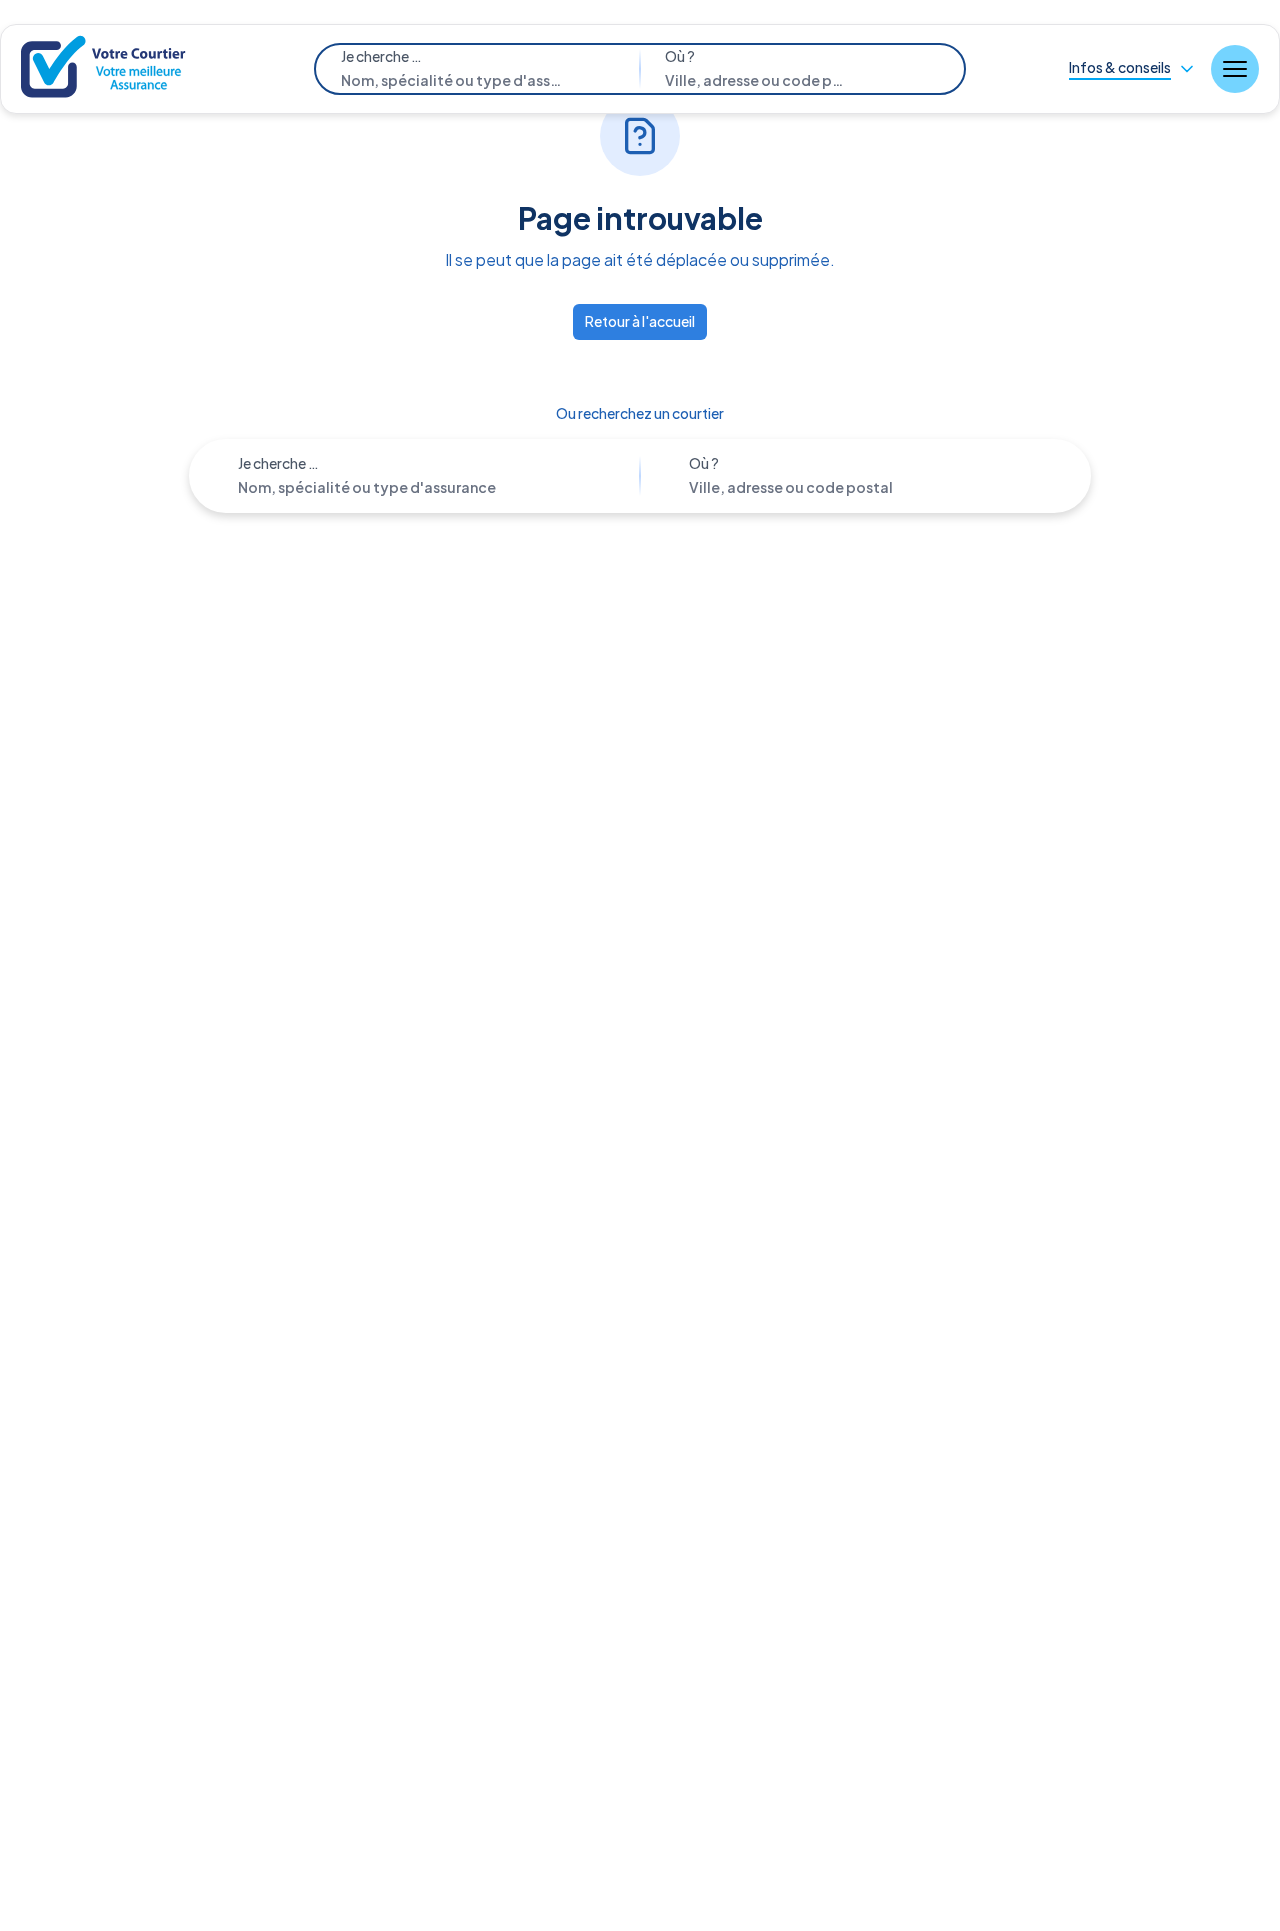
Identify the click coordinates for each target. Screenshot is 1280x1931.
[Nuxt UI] (105, 69)
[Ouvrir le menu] (1235, 69)
